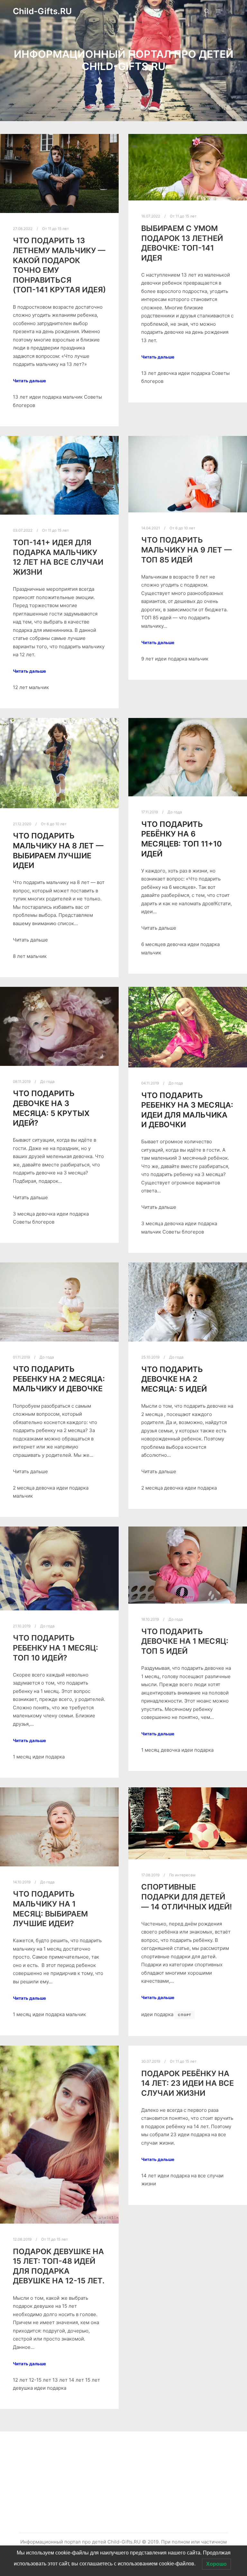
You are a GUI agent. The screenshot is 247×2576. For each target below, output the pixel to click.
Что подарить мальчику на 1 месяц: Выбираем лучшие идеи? (50, 1909)
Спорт (185, 2015)
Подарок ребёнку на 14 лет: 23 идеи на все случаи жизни (188, 2083)
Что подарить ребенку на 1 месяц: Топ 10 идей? (55, 1648)
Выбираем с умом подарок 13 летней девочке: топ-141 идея (182, 243)
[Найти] (207, 11)
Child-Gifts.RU (42, 11)
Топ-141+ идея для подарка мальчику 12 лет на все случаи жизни (58, 557)
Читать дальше (29, 381)
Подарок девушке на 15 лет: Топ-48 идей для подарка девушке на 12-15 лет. (59, 2266)
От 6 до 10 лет (182, 528)
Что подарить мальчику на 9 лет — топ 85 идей (187, 550)
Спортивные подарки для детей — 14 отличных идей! (187, 1897)
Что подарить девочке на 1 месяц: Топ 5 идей (185, 1641)
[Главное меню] (218, 11)
